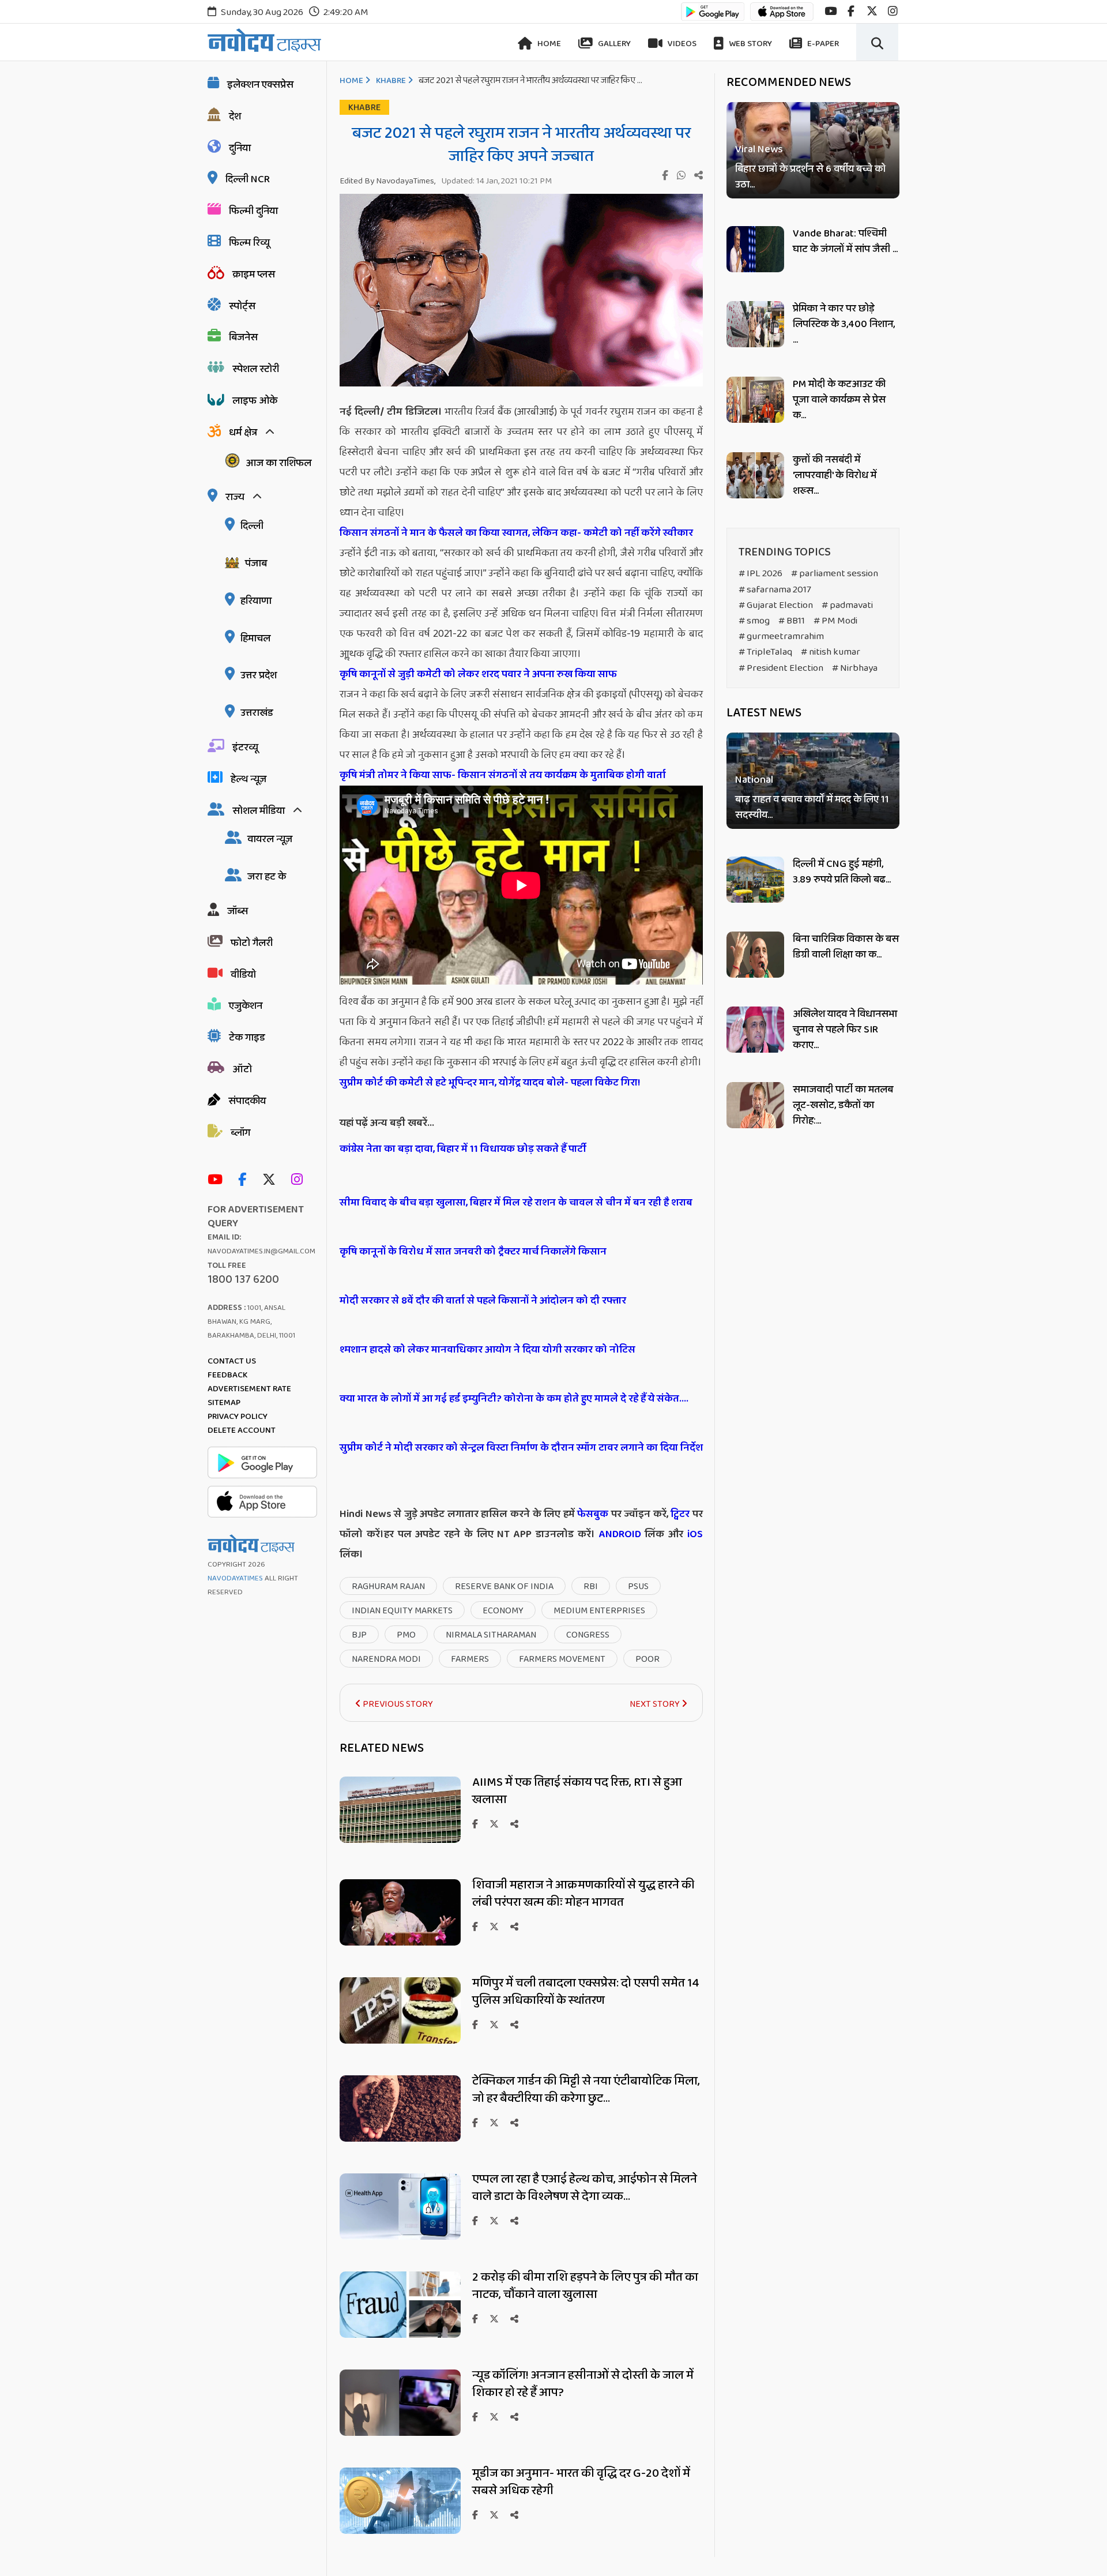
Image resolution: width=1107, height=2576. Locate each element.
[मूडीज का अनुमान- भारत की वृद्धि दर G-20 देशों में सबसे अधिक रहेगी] (400, 2531)
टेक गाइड (247, 1038)
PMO (406, 1635)
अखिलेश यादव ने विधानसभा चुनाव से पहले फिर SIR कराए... (845, 1030)
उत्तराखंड (257, 713)
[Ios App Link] (782, 17)
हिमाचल (255, 639)
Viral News (759, 150)
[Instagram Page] (300, 1180)
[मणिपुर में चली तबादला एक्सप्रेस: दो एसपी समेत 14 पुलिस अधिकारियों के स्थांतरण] (400, 2040)
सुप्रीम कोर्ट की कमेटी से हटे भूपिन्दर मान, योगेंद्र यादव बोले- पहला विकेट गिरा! (490, 1083)
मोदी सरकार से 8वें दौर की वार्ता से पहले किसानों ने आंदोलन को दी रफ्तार (483, 1301)
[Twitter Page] (272, 1180)
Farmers (470, 1659)
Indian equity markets (402, 1611)
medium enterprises (599, 1611)
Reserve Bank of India (504, 1586)
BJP (359, 1635)
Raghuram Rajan (388, 1586)
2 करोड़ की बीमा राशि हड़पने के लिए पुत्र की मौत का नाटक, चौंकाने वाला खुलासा (585, 2286)
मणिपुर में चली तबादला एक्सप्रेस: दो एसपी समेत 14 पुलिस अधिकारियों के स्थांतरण (586, 1992)
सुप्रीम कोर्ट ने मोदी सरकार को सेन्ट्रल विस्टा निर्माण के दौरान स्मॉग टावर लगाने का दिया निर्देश (521, 1448)
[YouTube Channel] (218, 1180)
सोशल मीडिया (259, 811)
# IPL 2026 (760, 574)
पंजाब (256, 564)
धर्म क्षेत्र (243, 433)
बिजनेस (243, 337)
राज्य (235, 497)
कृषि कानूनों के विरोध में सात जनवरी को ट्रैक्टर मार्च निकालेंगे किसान (473, 1252)
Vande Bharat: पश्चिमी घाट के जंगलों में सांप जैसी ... (845, 241)
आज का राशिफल (278, 463)
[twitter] (872, 11)
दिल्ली (252, 526)
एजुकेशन (246, 1006)
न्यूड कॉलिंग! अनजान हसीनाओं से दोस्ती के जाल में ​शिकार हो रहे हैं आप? (584, 2384)
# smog (754, 621)
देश (235, 117)
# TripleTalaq (765, 652)
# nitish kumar (831, 652)
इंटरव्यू (245, 748)
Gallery (613, 44)
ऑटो (242, 1069)
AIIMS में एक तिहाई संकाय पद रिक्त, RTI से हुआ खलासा (577, 1791)
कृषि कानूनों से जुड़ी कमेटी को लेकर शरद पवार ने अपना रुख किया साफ (478, 674)
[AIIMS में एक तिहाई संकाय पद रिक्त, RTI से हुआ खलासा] (400, 1840)
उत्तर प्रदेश (259, 675)
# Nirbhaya (855, 668)
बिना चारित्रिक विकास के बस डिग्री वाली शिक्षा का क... (846, 947)
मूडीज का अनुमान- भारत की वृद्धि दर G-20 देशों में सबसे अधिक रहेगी (581, 2482)
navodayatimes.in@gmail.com (261, 1251)
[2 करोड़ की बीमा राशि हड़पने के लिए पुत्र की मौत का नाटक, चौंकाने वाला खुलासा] (400, 2335)
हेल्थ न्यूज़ (248, 779)
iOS (693, 1534)
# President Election (781, 668)
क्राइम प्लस (254, 275)
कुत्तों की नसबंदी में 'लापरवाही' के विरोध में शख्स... (835, 475)
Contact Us (232, 1361)
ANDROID (618, 1534)
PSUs (638, 1586)
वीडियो (243, 975)
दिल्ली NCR (248, 179)
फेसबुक (593, 1514)
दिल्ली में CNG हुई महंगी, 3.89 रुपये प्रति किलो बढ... (842, 872)
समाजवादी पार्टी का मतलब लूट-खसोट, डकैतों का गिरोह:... (843, 1105)
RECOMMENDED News (789, 82)
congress (588, 1635)
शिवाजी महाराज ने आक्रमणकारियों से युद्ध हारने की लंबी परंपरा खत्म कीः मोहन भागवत (583, 1894)
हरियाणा (256, 601)
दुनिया (240, 148)
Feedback (227, 1375)
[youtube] (831, 11)
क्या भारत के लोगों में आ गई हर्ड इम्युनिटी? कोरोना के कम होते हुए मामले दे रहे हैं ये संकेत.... (514, 1399)
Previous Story (397, 1704)
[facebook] (851, 11)
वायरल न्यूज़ (270, 839)
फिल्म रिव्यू (249, 243)
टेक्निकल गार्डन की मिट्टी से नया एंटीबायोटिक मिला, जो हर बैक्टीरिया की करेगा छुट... (586, 2090)
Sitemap (224, 1403)
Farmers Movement (562, 1659)
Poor (647, 1659)
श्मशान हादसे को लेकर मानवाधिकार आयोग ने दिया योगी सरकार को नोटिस (487, 1350)
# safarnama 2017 (775, 590)
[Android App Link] (713, 17)
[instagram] (893, 11)
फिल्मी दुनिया (253, 211)
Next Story (656, 1704)
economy (503, 1611)
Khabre (391, 81)
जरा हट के (267, 877)
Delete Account (242, 1430)
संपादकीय (247, 1101)
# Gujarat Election (776, 605)
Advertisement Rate (249, 1389)
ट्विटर (680, 1514)
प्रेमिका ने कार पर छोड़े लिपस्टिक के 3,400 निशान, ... (844, 324)
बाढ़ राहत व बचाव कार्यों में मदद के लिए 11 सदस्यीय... (812, 808)
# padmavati (847, 605)
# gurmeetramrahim (781, 637)
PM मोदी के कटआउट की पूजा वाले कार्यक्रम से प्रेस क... (839, 400)
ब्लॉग (240, 1133)
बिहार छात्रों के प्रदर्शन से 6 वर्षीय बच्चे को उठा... (810, 177)
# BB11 (792, 621)
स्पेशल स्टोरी (256, 369)
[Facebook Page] (245, 1180)
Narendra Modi (386, 1659)
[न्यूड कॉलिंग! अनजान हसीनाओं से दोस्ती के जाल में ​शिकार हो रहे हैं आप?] (400, 2433)
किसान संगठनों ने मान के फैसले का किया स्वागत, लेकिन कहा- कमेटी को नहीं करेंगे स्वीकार (516, 533)
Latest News (764, 713)
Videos (681, 44)
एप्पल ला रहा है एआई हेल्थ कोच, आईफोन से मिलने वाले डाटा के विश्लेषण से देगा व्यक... (585, 2188)
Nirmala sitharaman (491, 1635)
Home (548, 44)
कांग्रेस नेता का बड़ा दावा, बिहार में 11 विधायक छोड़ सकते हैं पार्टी (463, 1149)
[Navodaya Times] (264, 40)
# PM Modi (835, 621)
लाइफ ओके (255, 401)
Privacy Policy (238, 1417)
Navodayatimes (235, 1578)
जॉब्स (238, 911)
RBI (591, 1586)
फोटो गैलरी (252, 943)
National (754, 781)
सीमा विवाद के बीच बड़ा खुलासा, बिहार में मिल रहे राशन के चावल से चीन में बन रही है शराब (516, 1203)
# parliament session (835, 574)
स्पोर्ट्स (242, 306)
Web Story (750, 44)
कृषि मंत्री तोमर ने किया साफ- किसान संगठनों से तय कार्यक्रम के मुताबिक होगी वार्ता (503, 775)
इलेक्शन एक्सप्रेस (260, 85)
